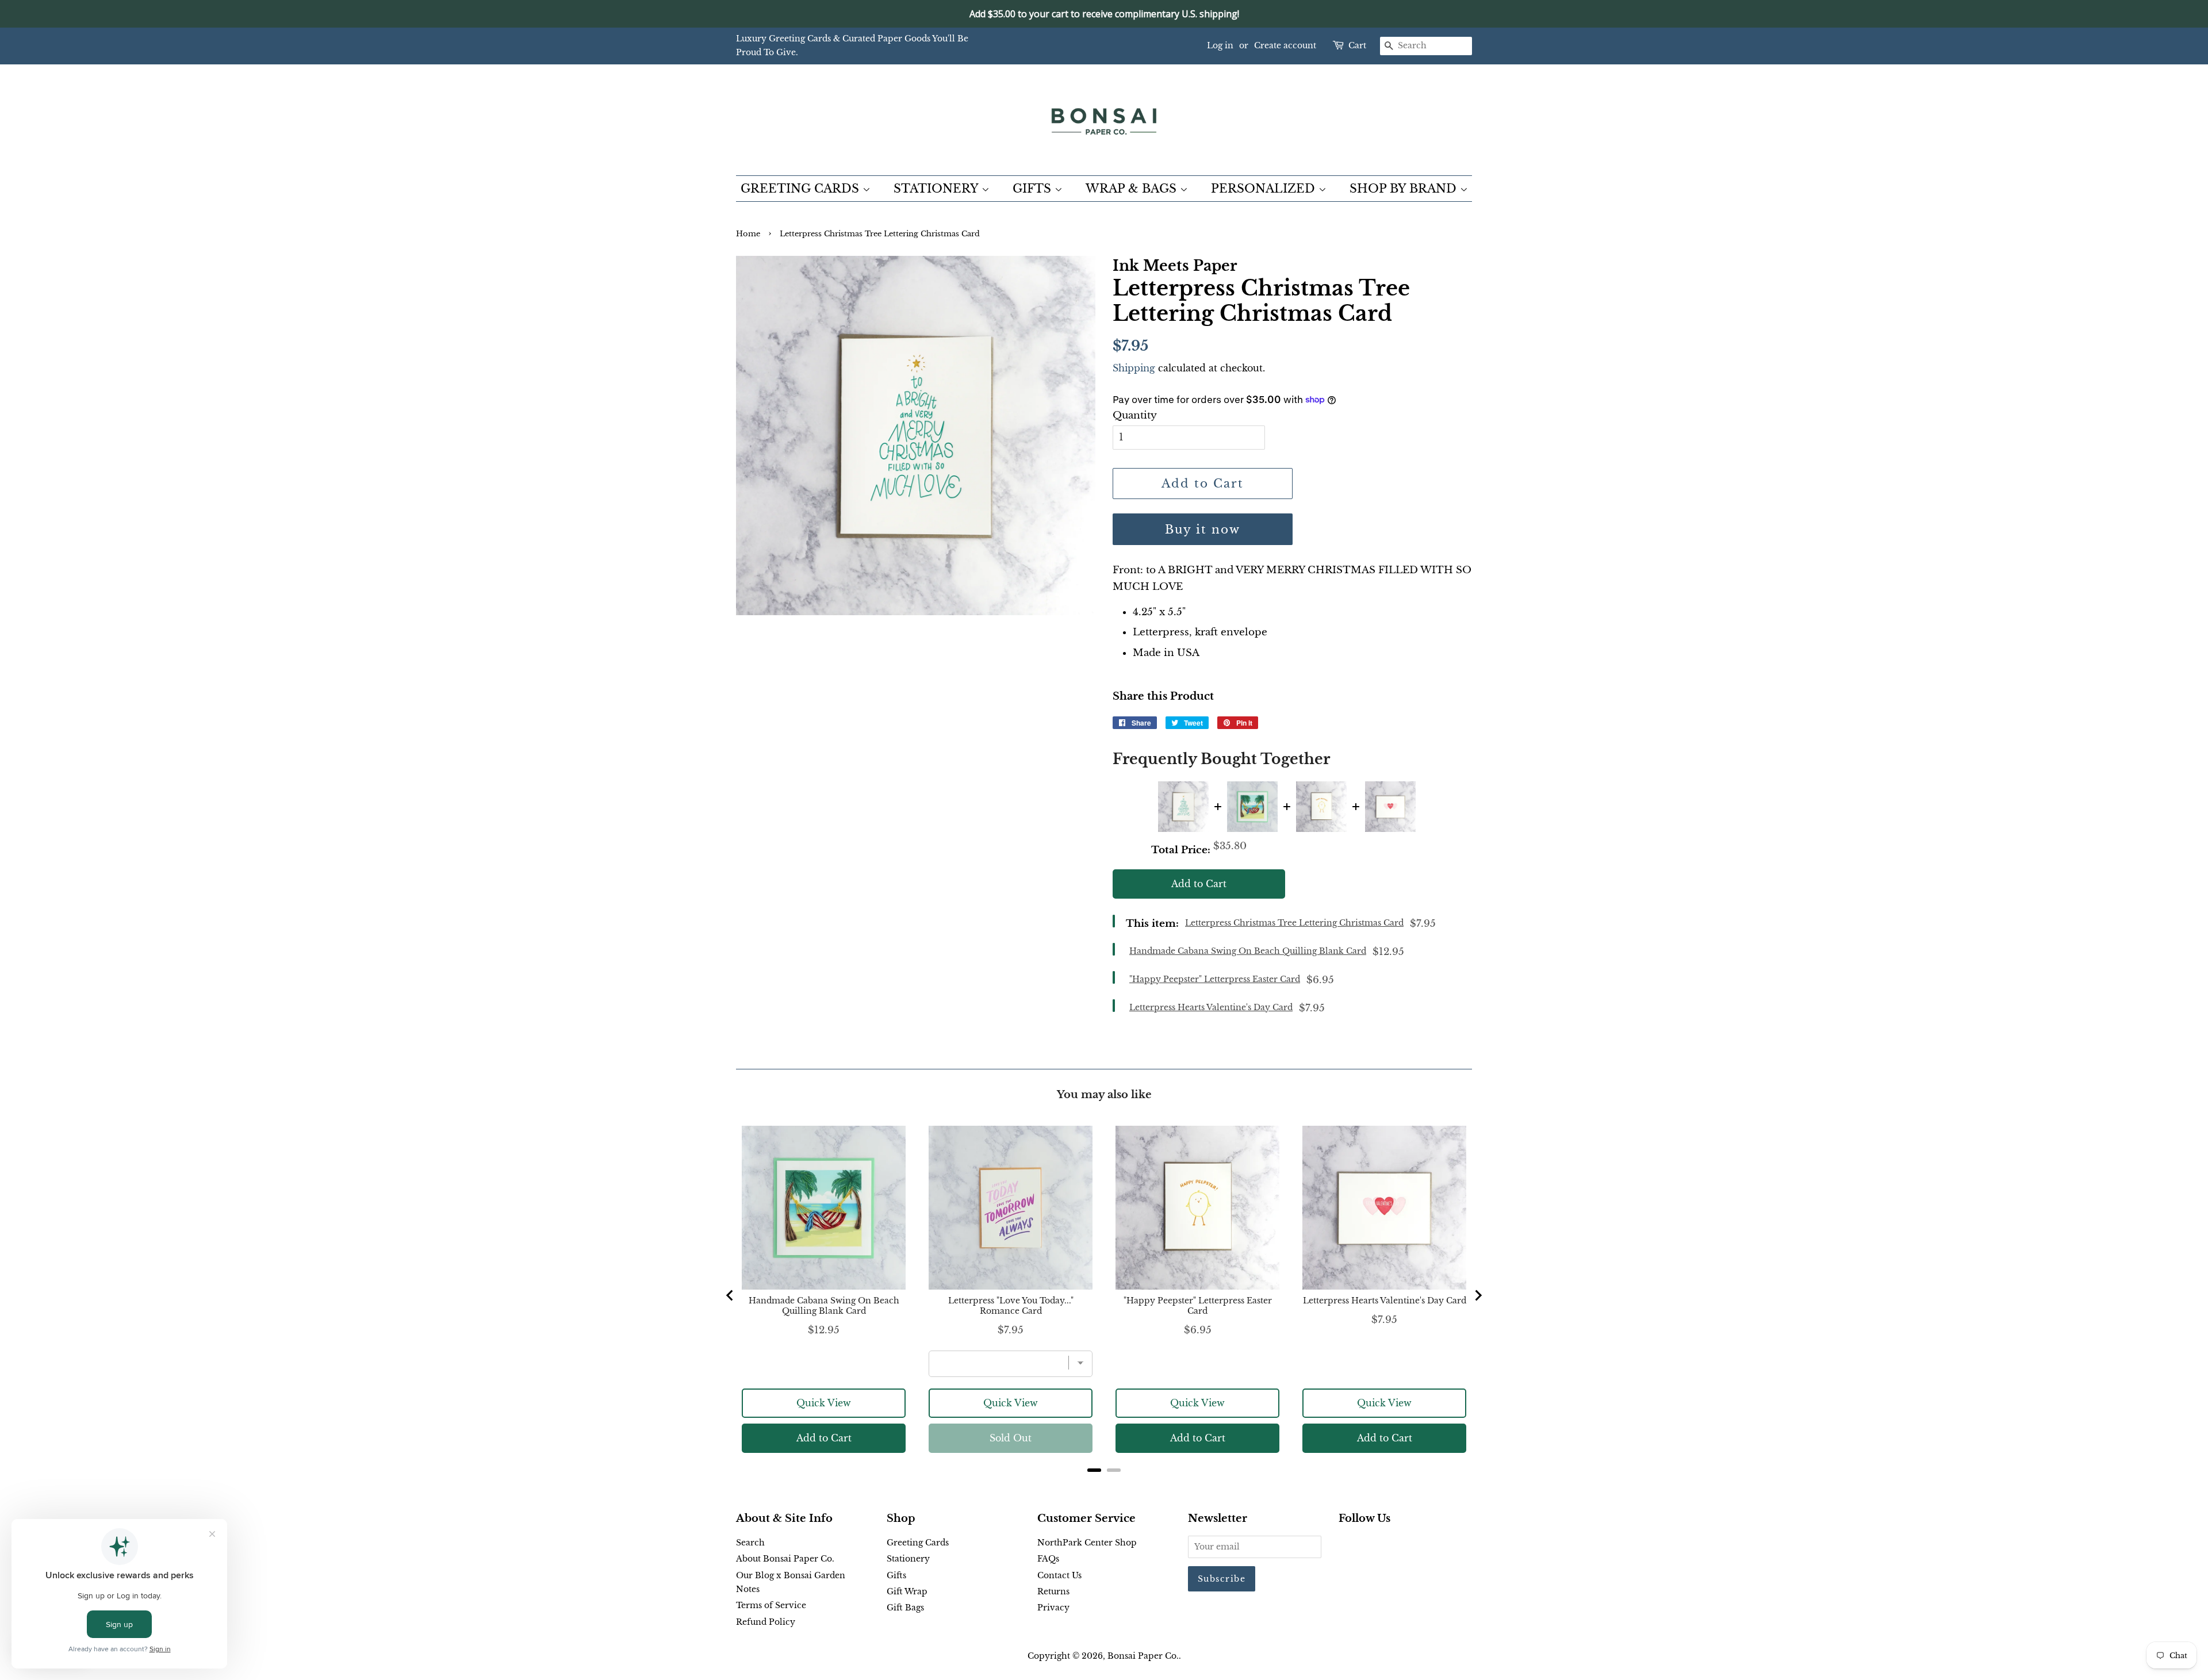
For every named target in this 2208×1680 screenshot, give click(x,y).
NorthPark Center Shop (1087, 1543)
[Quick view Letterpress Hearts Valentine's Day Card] (1390, 807)
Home (748, 234)
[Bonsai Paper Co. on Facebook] (1345, 1545)
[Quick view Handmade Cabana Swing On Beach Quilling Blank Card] (1252, 807)
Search (750, 1543)
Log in (1220, 45)
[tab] (1094, 1470)
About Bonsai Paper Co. (785, 1559)
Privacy (1053, 1608)
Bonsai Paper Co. (1143, 1656)
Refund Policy (766, 1622)
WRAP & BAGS (1133, 189)
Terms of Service (771, 1605)
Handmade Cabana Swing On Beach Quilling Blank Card (1248, 951)
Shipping (1134, 368)
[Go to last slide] (730, 1295)
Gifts (896, 1575)
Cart (1357, 45)
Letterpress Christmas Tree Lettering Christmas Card (1294, 923)
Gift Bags (905, 1608)
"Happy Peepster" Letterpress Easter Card (1215, 979)
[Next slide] (1478, 1295)
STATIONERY (938, 189)
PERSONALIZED (1265, 189)
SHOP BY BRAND (1405, 189)
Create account (1285, 45)
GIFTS (1034, 189)
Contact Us (1059, 1575)
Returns (1053, 1591)
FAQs (1048, 1559)
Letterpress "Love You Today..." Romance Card (1011, 1306)
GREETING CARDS (802, 189)
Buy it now (1203, 530)
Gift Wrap (907, 1591)
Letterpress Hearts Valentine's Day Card (1211, 1007)
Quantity (1135, 415)
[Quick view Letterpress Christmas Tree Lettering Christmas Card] (1183, 807)
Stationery (908, 1559)
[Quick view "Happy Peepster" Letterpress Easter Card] (1321, 807)
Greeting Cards (918, 1543)
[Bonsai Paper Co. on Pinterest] (1364, 1545)
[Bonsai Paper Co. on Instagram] (1382, 1545)
